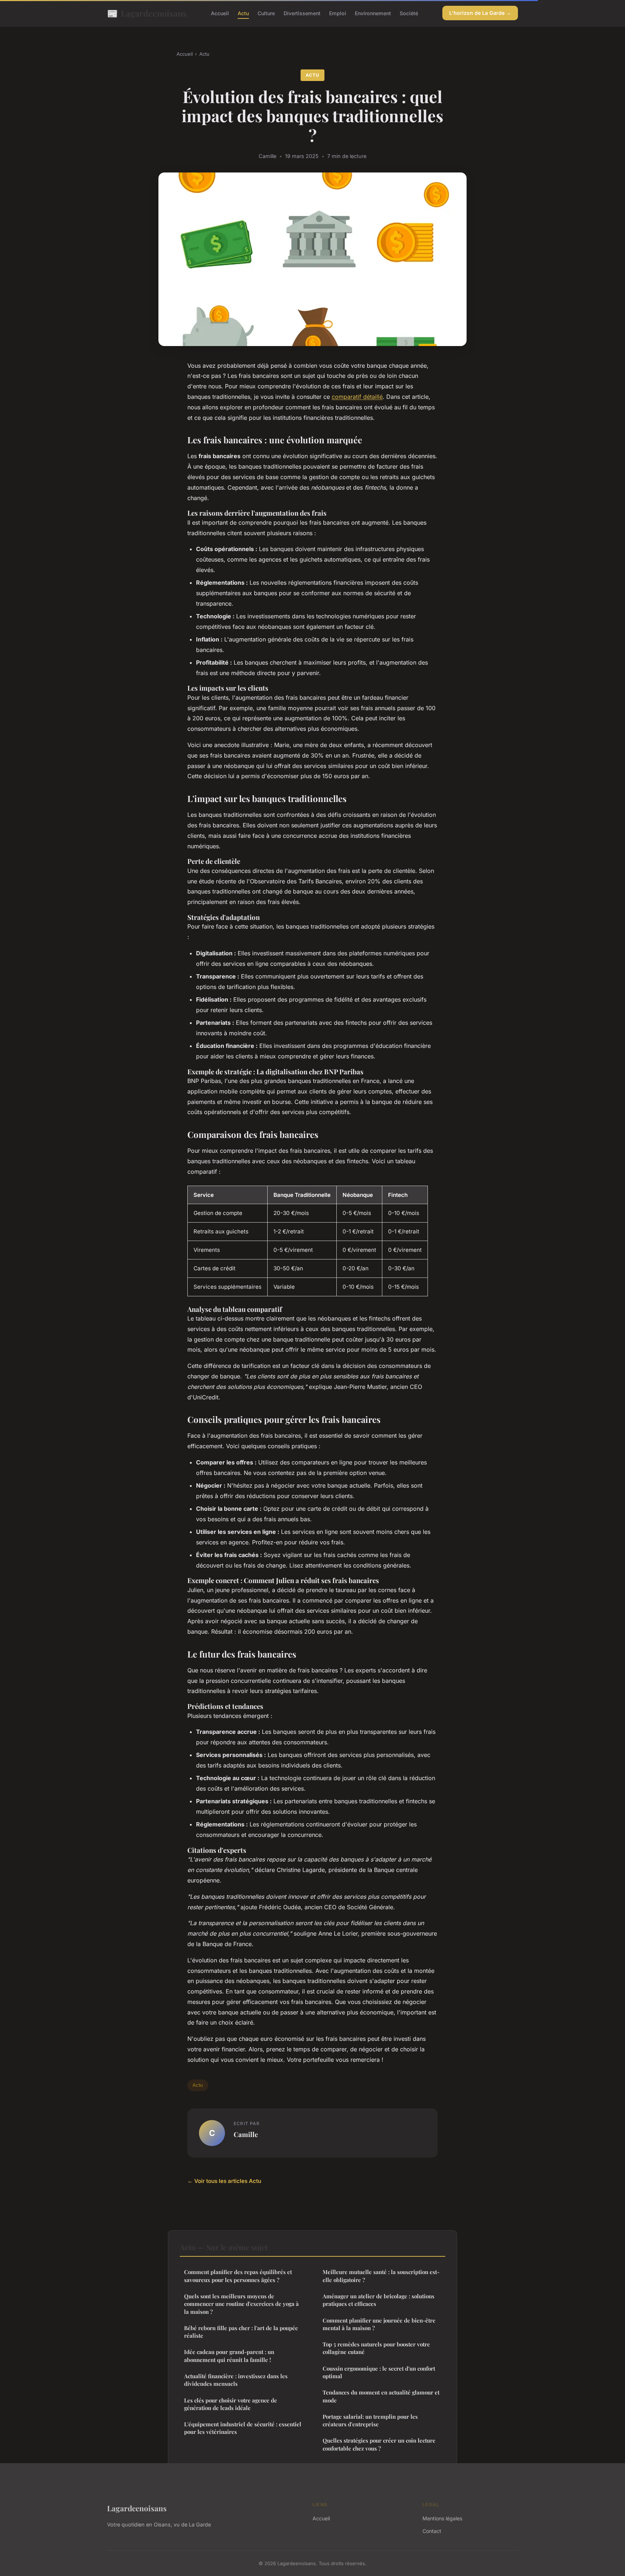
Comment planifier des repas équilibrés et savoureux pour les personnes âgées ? (238, 2276)
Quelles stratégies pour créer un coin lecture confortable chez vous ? (379, 2444)
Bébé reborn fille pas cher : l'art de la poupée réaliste (241, 2332)
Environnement (373, 13)
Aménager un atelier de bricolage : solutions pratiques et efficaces (379, 2300)
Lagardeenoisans (147, 13)
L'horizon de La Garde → (480, 13)
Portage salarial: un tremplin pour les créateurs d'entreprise (370, 2420)
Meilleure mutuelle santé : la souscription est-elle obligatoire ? (381, 2276)
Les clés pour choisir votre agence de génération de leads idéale (231, 2404)
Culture (266, 13)
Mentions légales (442, 2518)
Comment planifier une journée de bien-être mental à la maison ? (379, 2324)
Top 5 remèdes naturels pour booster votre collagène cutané (376, 2348)
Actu (243, 13)
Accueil (220, 13)
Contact (432, 2531)
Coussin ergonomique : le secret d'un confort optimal (379, 2372)
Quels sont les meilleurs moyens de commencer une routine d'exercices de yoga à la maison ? (241, 2304)
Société (409, 13)
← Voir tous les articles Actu (224, 2181)
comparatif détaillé (357, 397)
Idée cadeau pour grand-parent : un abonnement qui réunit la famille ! (229, 2356)
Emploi (338, 13)
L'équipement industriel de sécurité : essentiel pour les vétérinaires (243, 2428)
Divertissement (302, 13)
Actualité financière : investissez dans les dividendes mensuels (236, 2380)
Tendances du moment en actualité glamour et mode (381, 2396)
